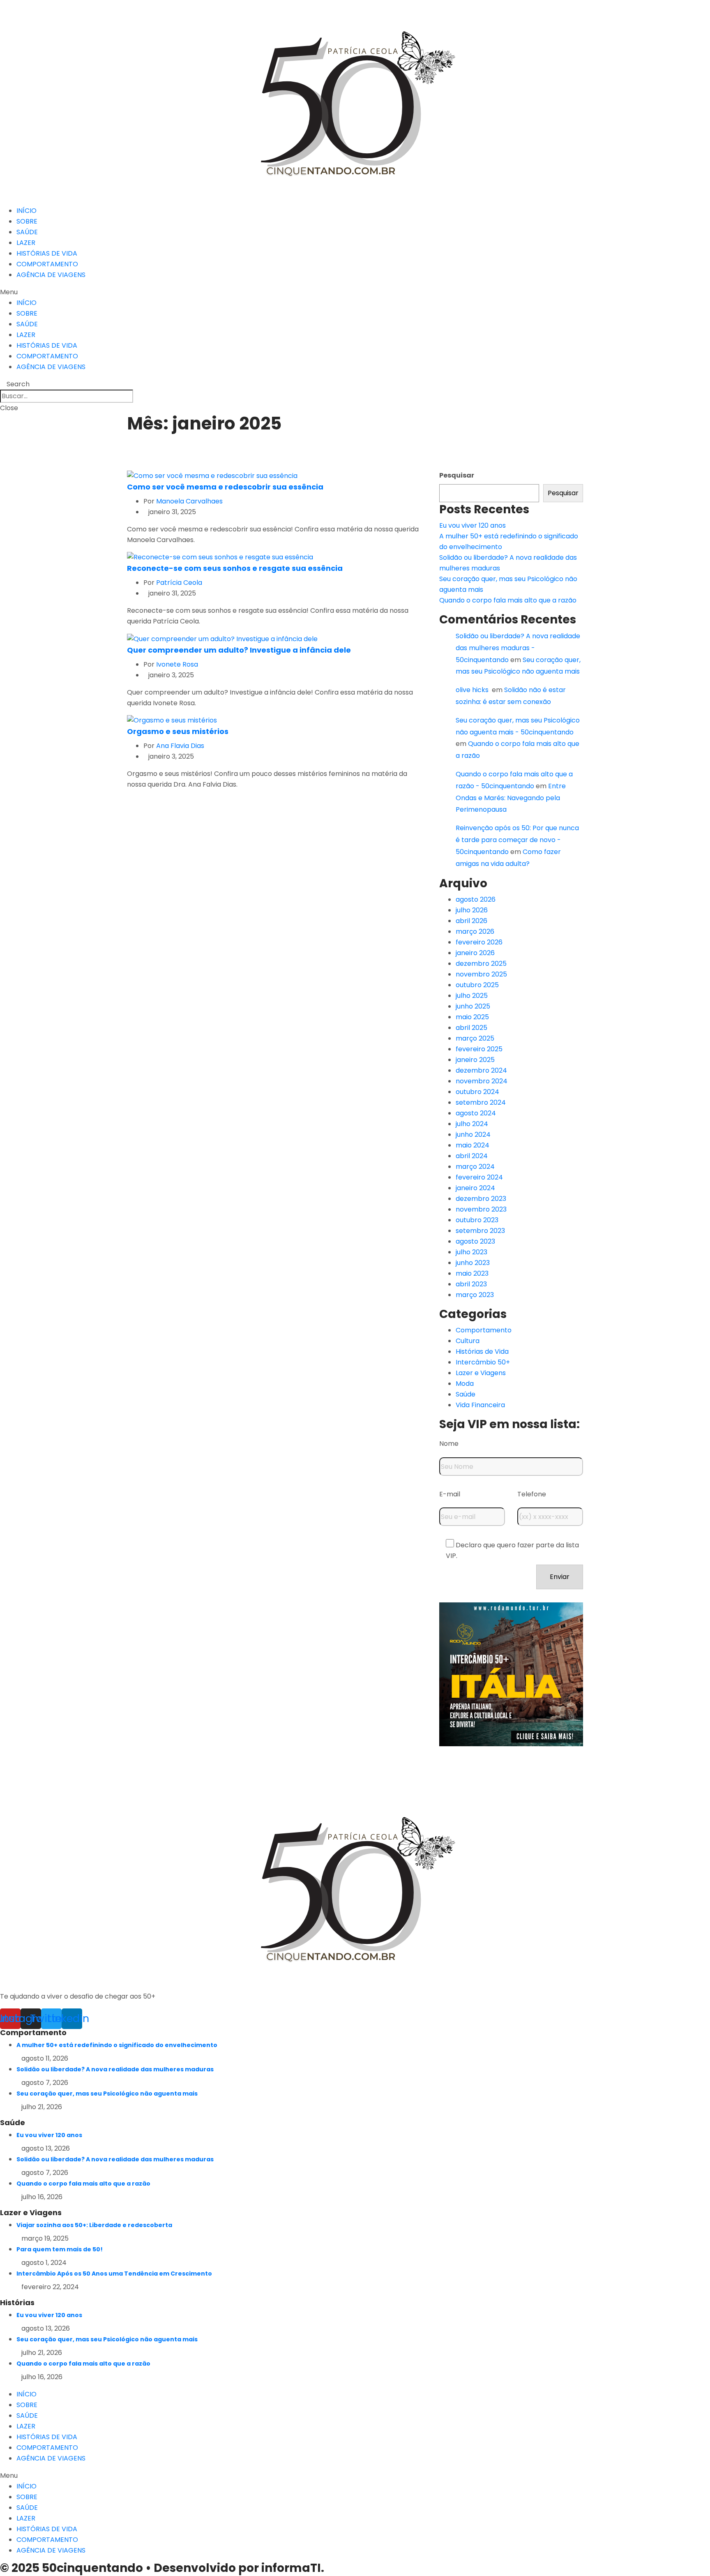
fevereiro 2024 (479, 1177)
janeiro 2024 (475, 1188)
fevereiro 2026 (479, 942)
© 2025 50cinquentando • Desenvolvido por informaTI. (162, 2568)
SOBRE (27, 221)
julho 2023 (471, 1252)
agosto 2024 (476, 1113)
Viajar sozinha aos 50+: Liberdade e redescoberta (94, 2225)
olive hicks (473, 690)
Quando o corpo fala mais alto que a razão (508, 600)
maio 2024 (473, 1145)
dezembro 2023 (481, 1199)
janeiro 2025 (475, 1060)
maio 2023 (472, 1273)
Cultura (468, 1341)
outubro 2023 (477, 1220)
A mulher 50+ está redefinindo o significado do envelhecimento (117, 2045)
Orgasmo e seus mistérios (178, 731)
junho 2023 (473, 1263)
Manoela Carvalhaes (189, 501)
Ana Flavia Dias (180, 746)
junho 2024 (473, 1135)
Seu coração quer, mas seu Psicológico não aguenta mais (107, 2094)
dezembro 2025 (481, 964)
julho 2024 (472, 1124)
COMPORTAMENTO (47, 264)
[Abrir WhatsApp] (689, 2555)
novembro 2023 (481, 1209)
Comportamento (484, 1330)
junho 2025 (473, 1006)
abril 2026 (471, 921)
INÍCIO (27, 211)
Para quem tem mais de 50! (60, 2249)
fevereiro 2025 (479, 1049)
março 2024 (475, 1167)
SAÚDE (27, 232)
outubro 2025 (477, 985)
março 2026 (475, 931)
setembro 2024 (481, 1102)
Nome (449, 1444)
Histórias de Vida (482, 1351)
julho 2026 (472, 910)
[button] (355, 292)
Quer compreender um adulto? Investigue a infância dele (239, 650)
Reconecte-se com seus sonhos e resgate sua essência (235, 568)
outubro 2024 (477, 1092)
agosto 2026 (476, 899)
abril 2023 (471, 1284)
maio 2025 (472, 1017)
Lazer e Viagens (481, 1373)
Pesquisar (457, 475)
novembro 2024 (482, 1081)
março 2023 (475, 1295)
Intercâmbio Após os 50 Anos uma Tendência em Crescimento (114, 2274)
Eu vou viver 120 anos (473, 525)
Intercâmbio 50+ (483, 1362)
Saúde (466, 1394)
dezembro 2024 (481, 1070)
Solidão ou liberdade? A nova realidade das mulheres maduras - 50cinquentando (518, 648)
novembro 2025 (481, 974)
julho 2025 (472, 996)
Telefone (532, 1494)
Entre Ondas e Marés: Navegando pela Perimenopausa (511, 798)
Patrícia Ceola (179, 583)
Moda (465, 1384)
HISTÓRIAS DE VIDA (47, 253)
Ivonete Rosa (177, 664)
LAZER (26, 243)
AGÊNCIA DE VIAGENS (51, 275)
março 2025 (475, 1038)
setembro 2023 (480, 1231)
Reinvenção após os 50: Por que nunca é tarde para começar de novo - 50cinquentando (517, 840)
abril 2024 (472, 1156)
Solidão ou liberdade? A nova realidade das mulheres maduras (115, 2069)
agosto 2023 (475, 1241)
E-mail (450, 1494)
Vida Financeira (480, 1405)
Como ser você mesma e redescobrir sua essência (225, 487)
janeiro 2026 (475, 953)
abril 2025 (471, 1028)
